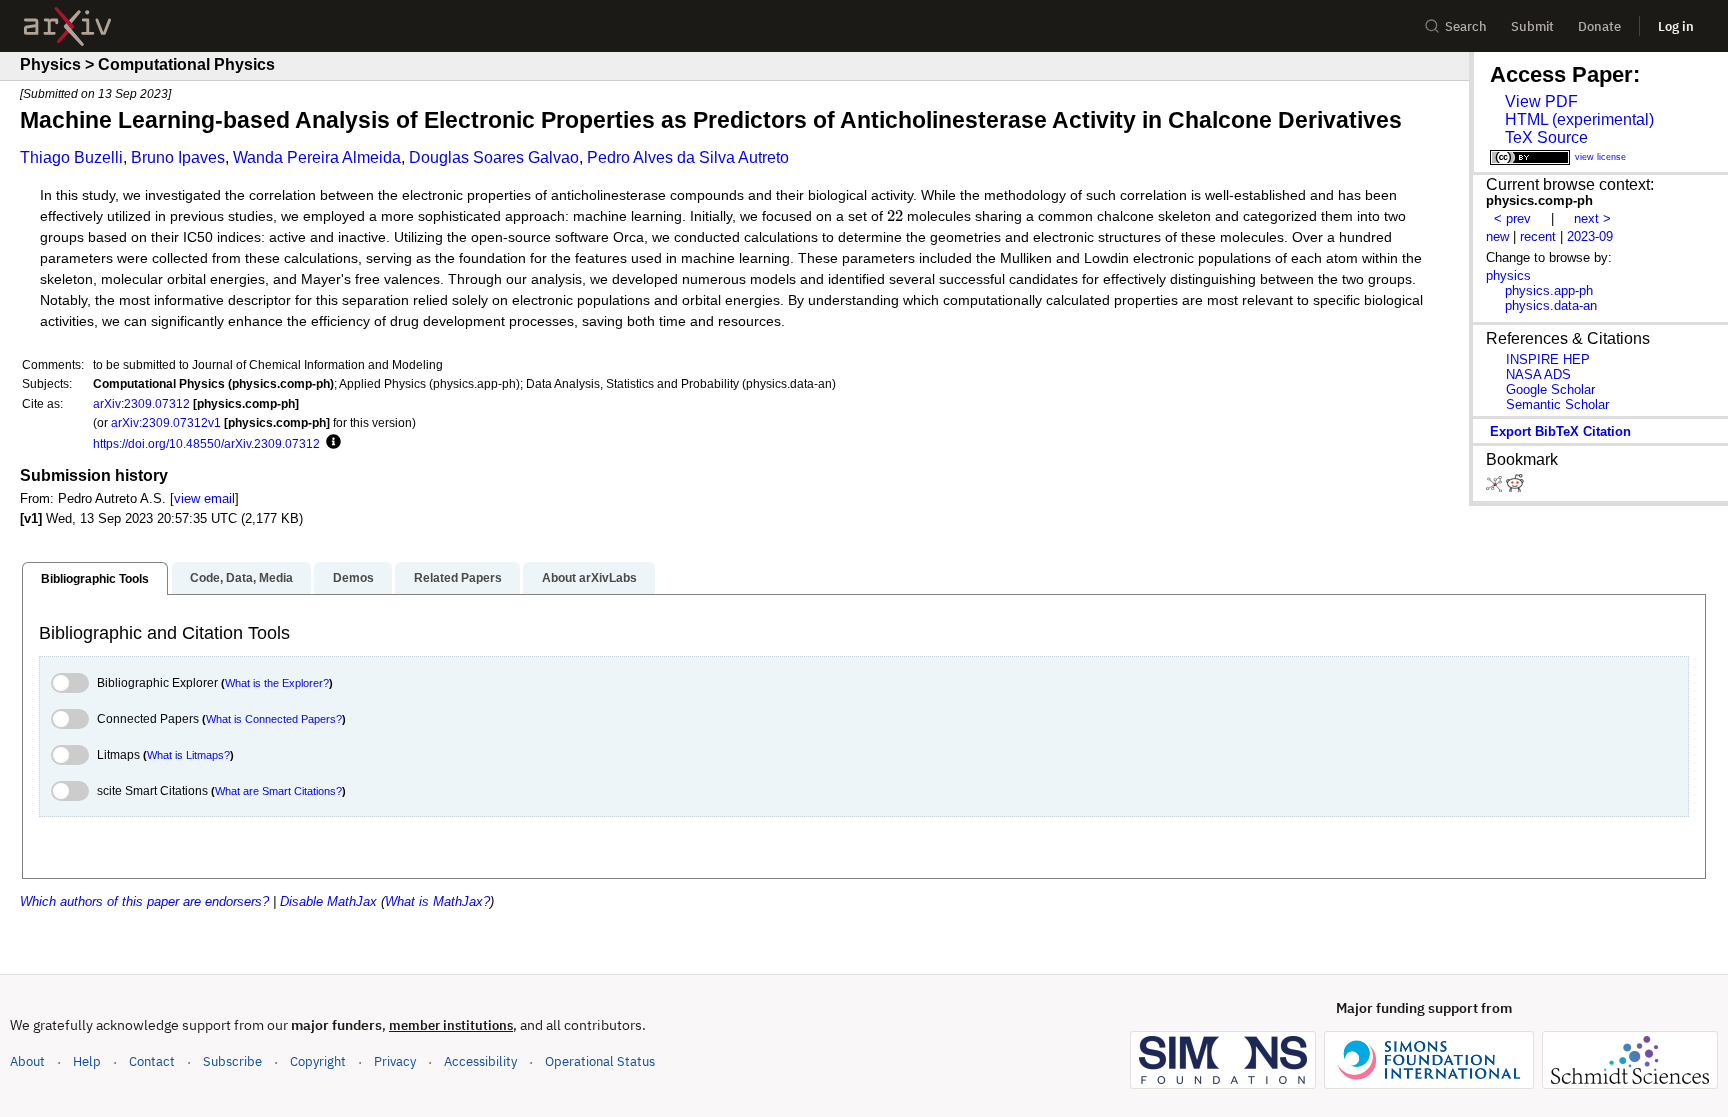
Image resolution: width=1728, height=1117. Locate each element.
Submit (1532, 26)
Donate (1599, 26)
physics (1508, 275)
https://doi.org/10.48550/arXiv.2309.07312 (206, 443)
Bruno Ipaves (178, 157)
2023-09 (1590, 236)
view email (204, 498)
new (1497, 236)
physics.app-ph (1549, 290)
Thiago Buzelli (71, 157)
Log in (1676, 26)
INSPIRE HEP (1548, 359)
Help (87, 1061)
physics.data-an (1551, 305)
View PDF (1541, 101)
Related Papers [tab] (458, 578)
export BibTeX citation (1560, 431)
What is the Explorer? (277, 683)
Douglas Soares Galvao (494, 157)
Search (1466, 26)
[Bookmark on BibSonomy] (1496, 487)
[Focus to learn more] (330, 443)
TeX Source (1546, 137)
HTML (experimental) (1579, 119)
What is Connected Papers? (274, 719)
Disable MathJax (328, 901)
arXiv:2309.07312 (141, 403)
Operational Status (600, 1061)
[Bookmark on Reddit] (1515, 487)
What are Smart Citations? (278, 791)
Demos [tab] (353, 578)
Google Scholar (1550, 389)
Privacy (395, 1061)
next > (1592, 218)
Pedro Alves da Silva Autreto (688, 157)
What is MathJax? (437, 901)
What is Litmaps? (188, 755)
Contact (152, 1061)
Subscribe (232, 1061)
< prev (1512, 218)
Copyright (318, 1061)
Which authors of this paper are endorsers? (144, 901)
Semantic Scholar (1557, 404)
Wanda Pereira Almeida (317, 157)
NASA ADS (1538, 374)
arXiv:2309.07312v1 (166, 422)
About (27, 1061)
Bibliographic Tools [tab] (95, 579)
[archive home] (67, 26)
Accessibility (480, 1061)
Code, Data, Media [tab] (241, 578)
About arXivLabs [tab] (589, 578)
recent (1538, 236)
